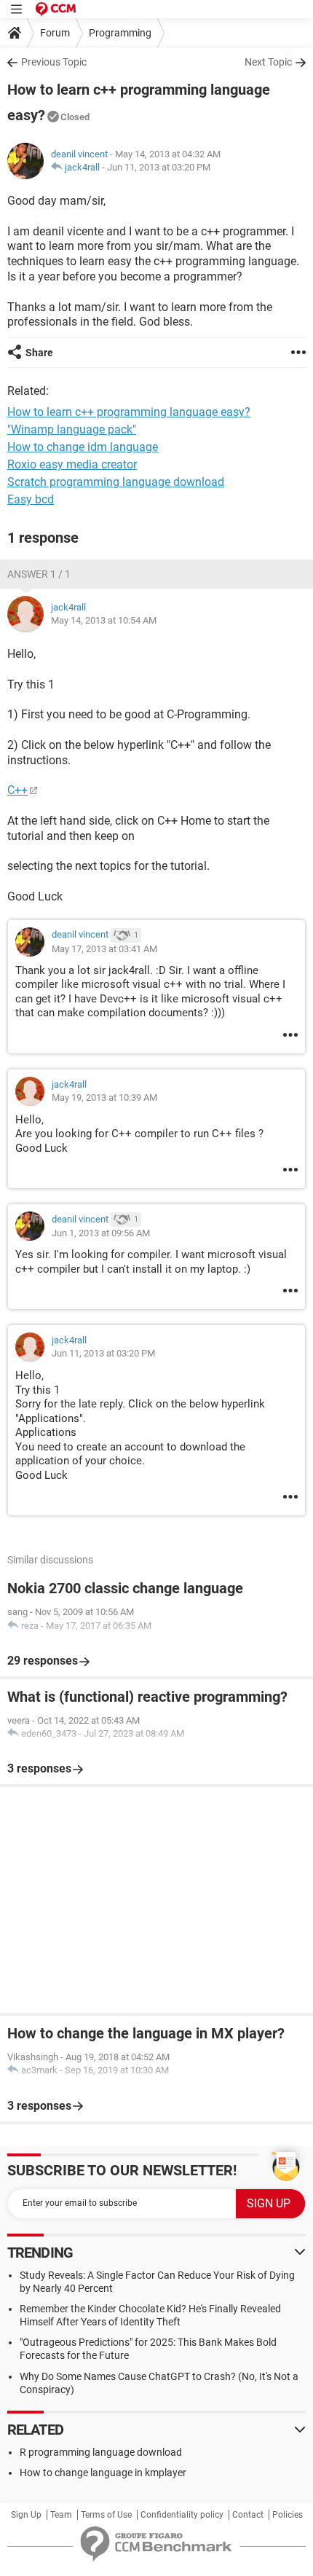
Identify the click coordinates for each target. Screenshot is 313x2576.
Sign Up (26, 2515)
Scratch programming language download (116, 482)
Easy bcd (31, 499)
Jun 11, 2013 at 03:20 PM (159, 167)
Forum (55, 33)
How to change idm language (83, 447)
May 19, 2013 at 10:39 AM (104, 1097)
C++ (17, 790)
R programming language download (101, 2452)
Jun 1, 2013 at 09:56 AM (101, 1233)
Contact (248, 2515)
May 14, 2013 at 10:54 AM (104, 620)
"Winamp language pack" (72, 429)
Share (39, 353)
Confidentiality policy (182, 2515)
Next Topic (268, 62)
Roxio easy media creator (72, 464)
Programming (120, 33)
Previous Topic (54, 62)
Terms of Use (106, 2515)
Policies (288, 2515)
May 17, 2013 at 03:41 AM (104, 949)
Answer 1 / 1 (39, 574)
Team (61, 2515)
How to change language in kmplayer (103, 2473)
